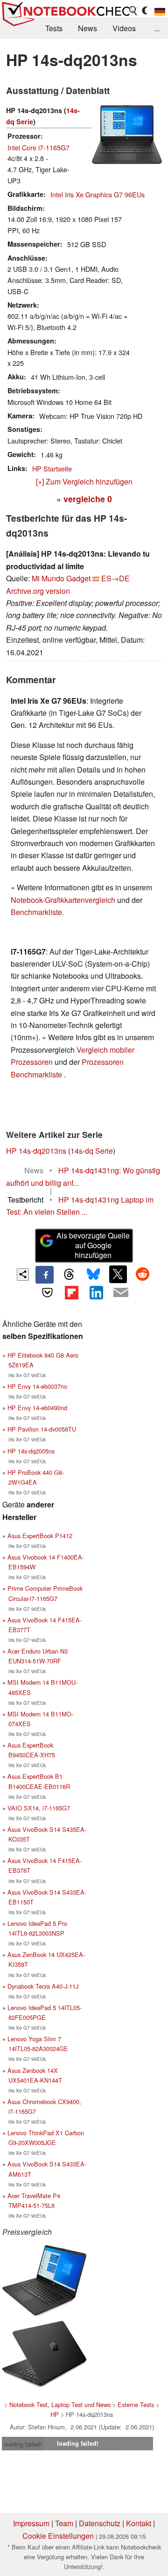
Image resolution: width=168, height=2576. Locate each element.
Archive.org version (38, 591)
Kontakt (139, 2523)
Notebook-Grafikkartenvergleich (63, 900)
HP (55, 2414)
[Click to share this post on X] (118, 1274)
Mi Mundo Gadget (61, 578)
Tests (54, 28)
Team (64, 2523)
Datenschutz (100, 2523)
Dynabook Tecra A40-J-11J (43, 1986)
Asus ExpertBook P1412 (40, 1536)
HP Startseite (52, 468)
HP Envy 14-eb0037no (37, 1386)
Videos (124, 28)
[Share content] (23, 1275)
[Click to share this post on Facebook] (44, 1275)
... (157, 28)
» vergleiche (84, 499)
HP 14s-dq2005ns (31, 1451)
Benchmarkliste (36, 912)
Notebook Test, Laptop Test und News (60, 2404)
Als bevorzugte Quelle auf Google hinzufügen (93, 1245)
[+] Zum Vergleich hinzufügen (84, 481)
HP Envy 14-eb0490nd (37, 1408)
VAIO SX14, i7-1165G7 (39, 1808)
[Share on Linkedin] (96, 1292)
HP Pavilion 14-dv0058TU (42, 1429)
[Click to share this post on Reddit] (142, 1274)
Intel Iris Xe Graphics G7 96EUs (98, 194)
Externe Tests (136, 2404)
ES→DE (115, 578)
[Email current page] (120, 1293)
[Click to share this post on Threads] (69, 1275)
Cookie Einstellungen (58, 2536)
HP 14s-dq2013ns (36, 1151)
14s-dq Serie (92, 1151)
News (87, 28)
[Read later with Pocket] (47, 1292)
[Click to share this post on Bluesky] (93, 1275)
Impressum (31, 2523)
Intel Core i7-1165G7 (38, 147)
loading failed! (23, 2444)
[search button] (133, 11)
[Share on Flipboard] (72, 1292)
